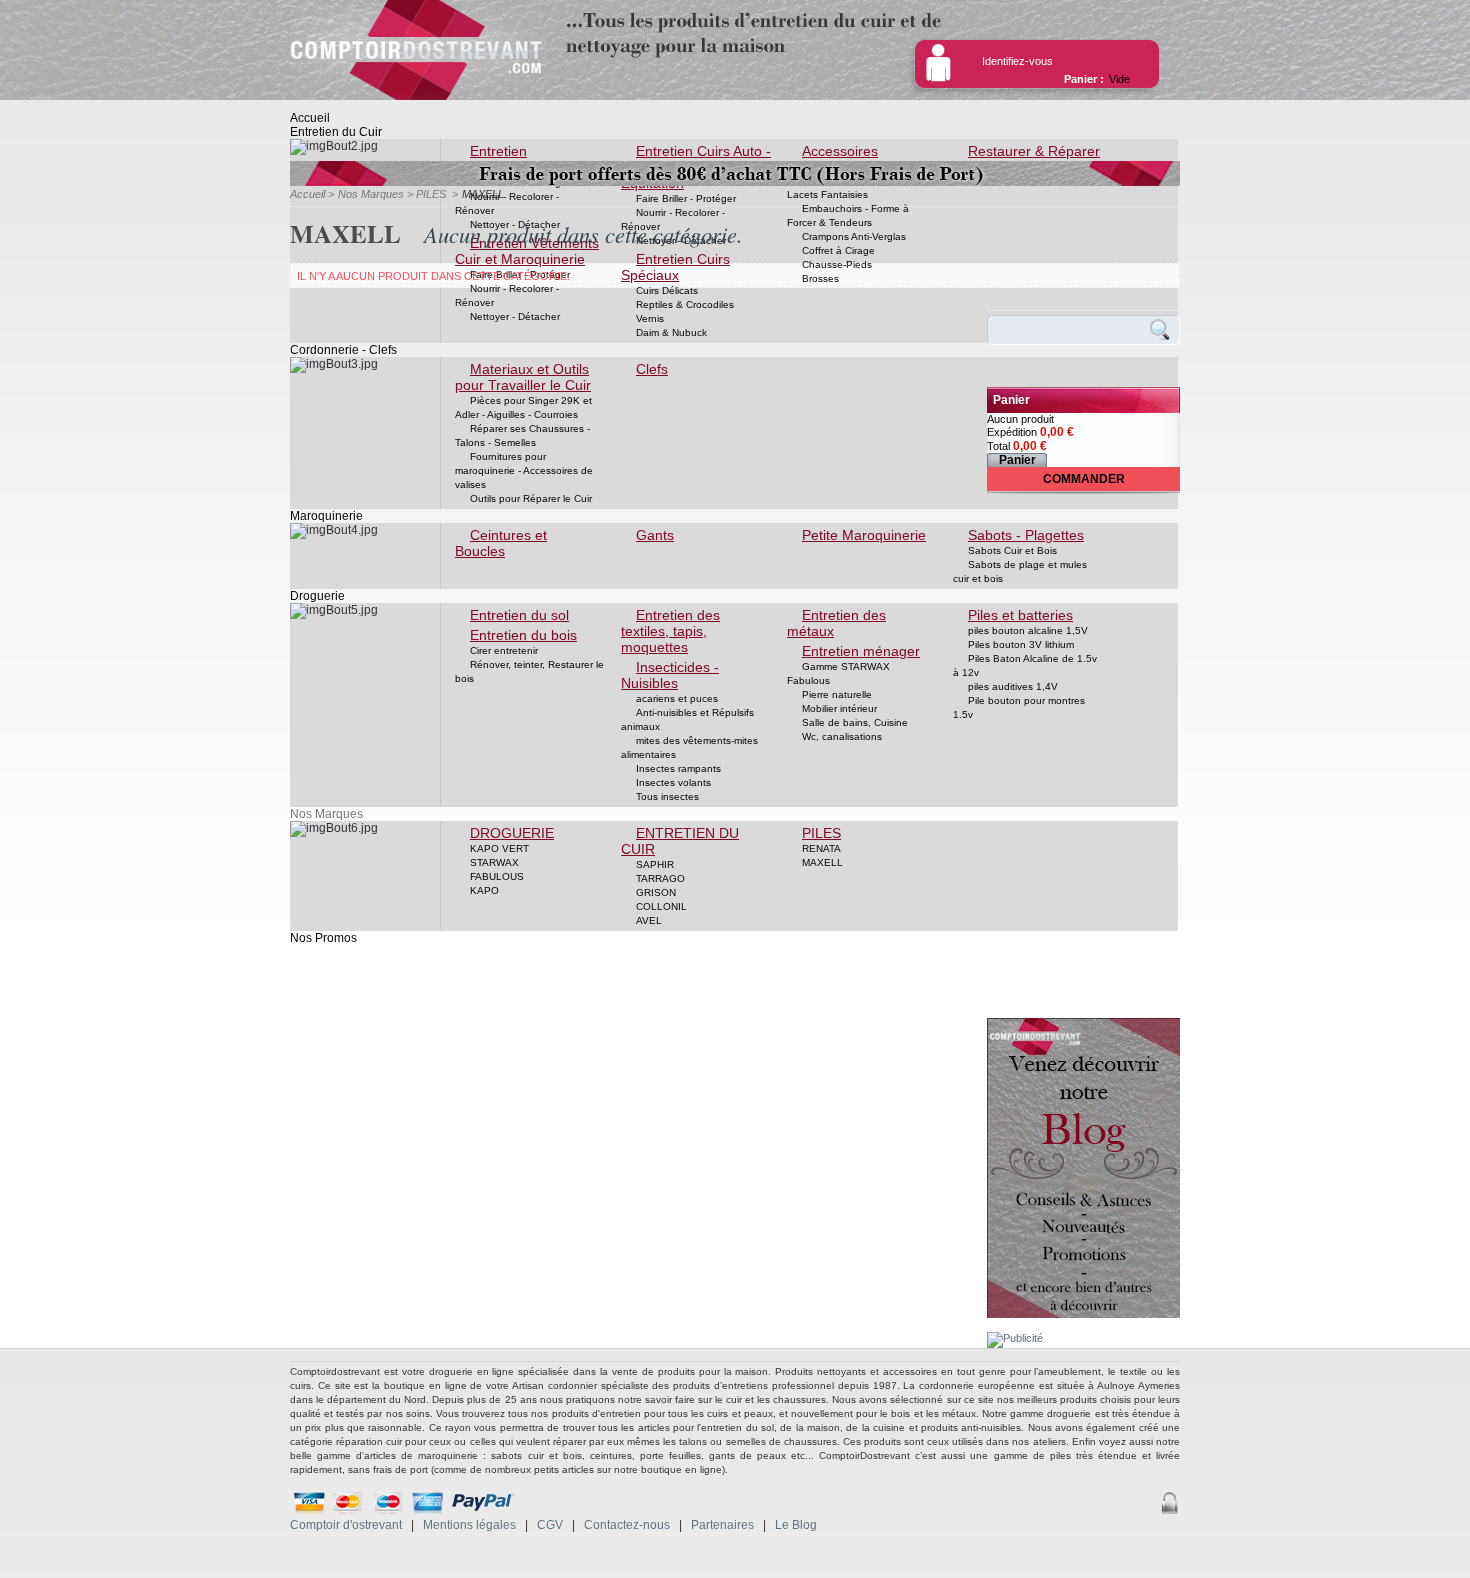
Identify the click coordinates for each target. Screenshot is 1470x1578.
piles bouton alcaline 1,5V (1028, 630)
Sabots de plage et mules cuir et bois (1020, 571)
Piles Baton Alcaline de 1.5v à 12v (1025, 665)
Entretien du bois (523, 635)
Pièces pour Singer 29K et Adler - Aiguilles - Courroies (523, 407)
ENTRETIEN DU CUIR (680, 841)
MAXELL (822, 862)
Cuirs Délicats (667, 290)
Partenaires (722, 1525)
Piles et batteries (1020, 615)
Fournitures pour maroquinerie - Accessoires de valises (524, 470)
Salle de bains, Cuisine (855, 722)
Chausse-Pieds (837, 264)
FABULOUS (497, 876)
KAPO (484, 890)
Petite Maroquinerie (864, 535)
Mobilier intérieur (839, 708)
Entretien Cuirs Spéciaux (675, 267)
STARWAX (494, 862)
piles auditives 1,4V (1013, 686)
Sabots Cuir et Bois (1012, 550)
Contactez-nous (627, 1525)
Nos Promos (323, 938)
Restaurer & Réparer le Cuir (1026, 159)
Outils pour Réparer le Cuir (531, 498)
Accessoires (840, 151)
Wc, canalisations (842, 736)
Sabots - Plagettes (1026, 535)
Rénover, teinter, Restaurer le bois (529, 671)
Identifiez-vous (1017, 61)
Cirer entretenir (504, 650)
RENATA (821, 848)
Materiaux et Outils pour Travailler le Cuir (523, 377)
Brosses (820, 278)
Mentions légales (469, 1525)
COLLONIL (661, 906)
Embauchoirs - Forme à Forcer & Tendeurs (848, 215)
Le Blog (796, 1525)
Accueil (310, 118)
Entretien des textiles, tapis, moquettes (670, 631)
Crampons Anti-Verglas (854, 236)
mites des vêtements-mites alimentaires (689, 747)
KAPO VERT (499, 848)
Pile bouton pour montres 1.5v (1019, 707)
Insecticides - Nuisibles (670, 675)
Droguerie (317, 596)
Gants (655, 535)
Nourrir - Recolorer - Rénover (507, 203)
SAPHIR (655, 864)
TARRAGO (660, 878)
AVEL (649, 920)
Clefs (652, 369)
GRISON (656, 892)
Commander (1084, 479)
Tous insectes (667, 796)
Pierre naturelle (837, 694)
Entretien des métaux (836, 623)
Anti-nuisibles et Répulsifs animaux (687, 719)
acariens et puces (677, 698)
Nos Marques (326, 814)
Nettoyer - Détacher (515, 316)
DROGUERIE (512, 833)
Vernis (650, 318)
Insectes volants (673, 782)
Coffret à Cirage (838, 250)
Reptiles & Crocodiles (685, 304)
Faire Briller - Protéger (686, 198)
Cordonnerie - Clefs (343, 350)
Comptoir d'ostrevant (346, 1525)
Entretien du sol (519, 615)
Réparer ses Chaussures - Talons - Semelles (522, 435)
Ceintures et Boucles (501, 543)
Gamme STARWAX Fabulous (838, 673)
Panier (1011, 400)
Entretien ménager (861, 651)
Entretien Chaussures (493, 159)
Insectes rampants (678, 768)
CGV (550, 1525)
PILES (821, 833)
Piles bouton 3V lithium (1021, 644)
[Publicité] (1015, 1338)
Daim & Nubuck (671, 332)
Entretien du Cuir (336, 132)
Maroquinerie (326, 516)
